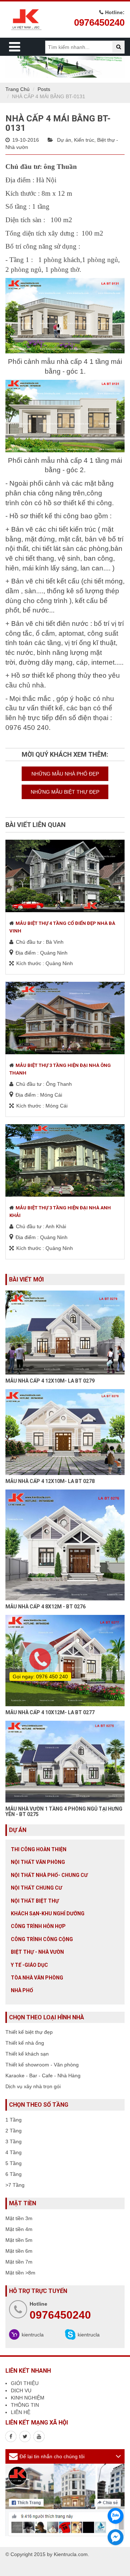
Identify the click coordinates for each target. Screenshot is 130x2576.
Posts (44, 89)
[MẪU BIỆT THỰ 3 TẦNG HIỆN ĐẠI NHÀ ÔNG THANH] (65, 1018)
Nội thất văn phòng (38, 1862)
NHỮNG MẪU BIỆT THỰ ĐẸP (65, 792)
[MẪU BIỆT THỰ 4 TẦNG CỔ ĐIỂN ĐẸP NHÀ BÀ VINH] (65, 876)
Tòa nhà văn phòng (37, 1978)
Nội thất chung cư (36, 1888)
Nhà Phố (22, 1990)
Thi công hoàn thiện (39, 1849)
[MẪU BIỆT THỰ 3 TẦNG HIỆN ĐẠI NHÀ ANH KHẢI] (65, 1160)
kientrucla (33, 2335)
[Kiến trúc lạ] (11, 2436)
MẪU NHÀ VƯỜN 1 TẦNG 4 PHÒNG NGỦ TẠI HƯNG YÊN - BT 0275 (64, 1811)
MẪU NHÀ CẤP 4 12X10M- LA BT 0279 (50, 1381)
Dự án (64, 140)
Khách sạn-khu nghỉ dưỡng (48, 1914)
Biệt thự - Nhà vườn (37, 1952)
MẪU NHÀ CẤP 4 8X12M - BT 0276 (45, 1607)
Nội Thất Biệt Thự (35, 1901)
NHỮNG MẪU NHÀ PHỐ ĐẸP (65, 774)
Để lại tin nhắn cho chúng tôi (52, 2456)
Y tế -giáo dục (29, 1965)
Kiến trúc (84, 140)
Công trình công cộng (42, 1939)
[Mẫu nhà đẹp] (39, 2436)
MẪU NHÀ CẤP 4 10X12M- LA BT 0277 (50, 1712)
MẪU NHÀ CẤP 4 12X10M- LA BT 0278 (50, 1481)
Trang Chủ (18, 89)
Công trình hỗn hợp (38, 1926)
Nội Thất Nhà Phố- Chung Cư (49, 1875)
